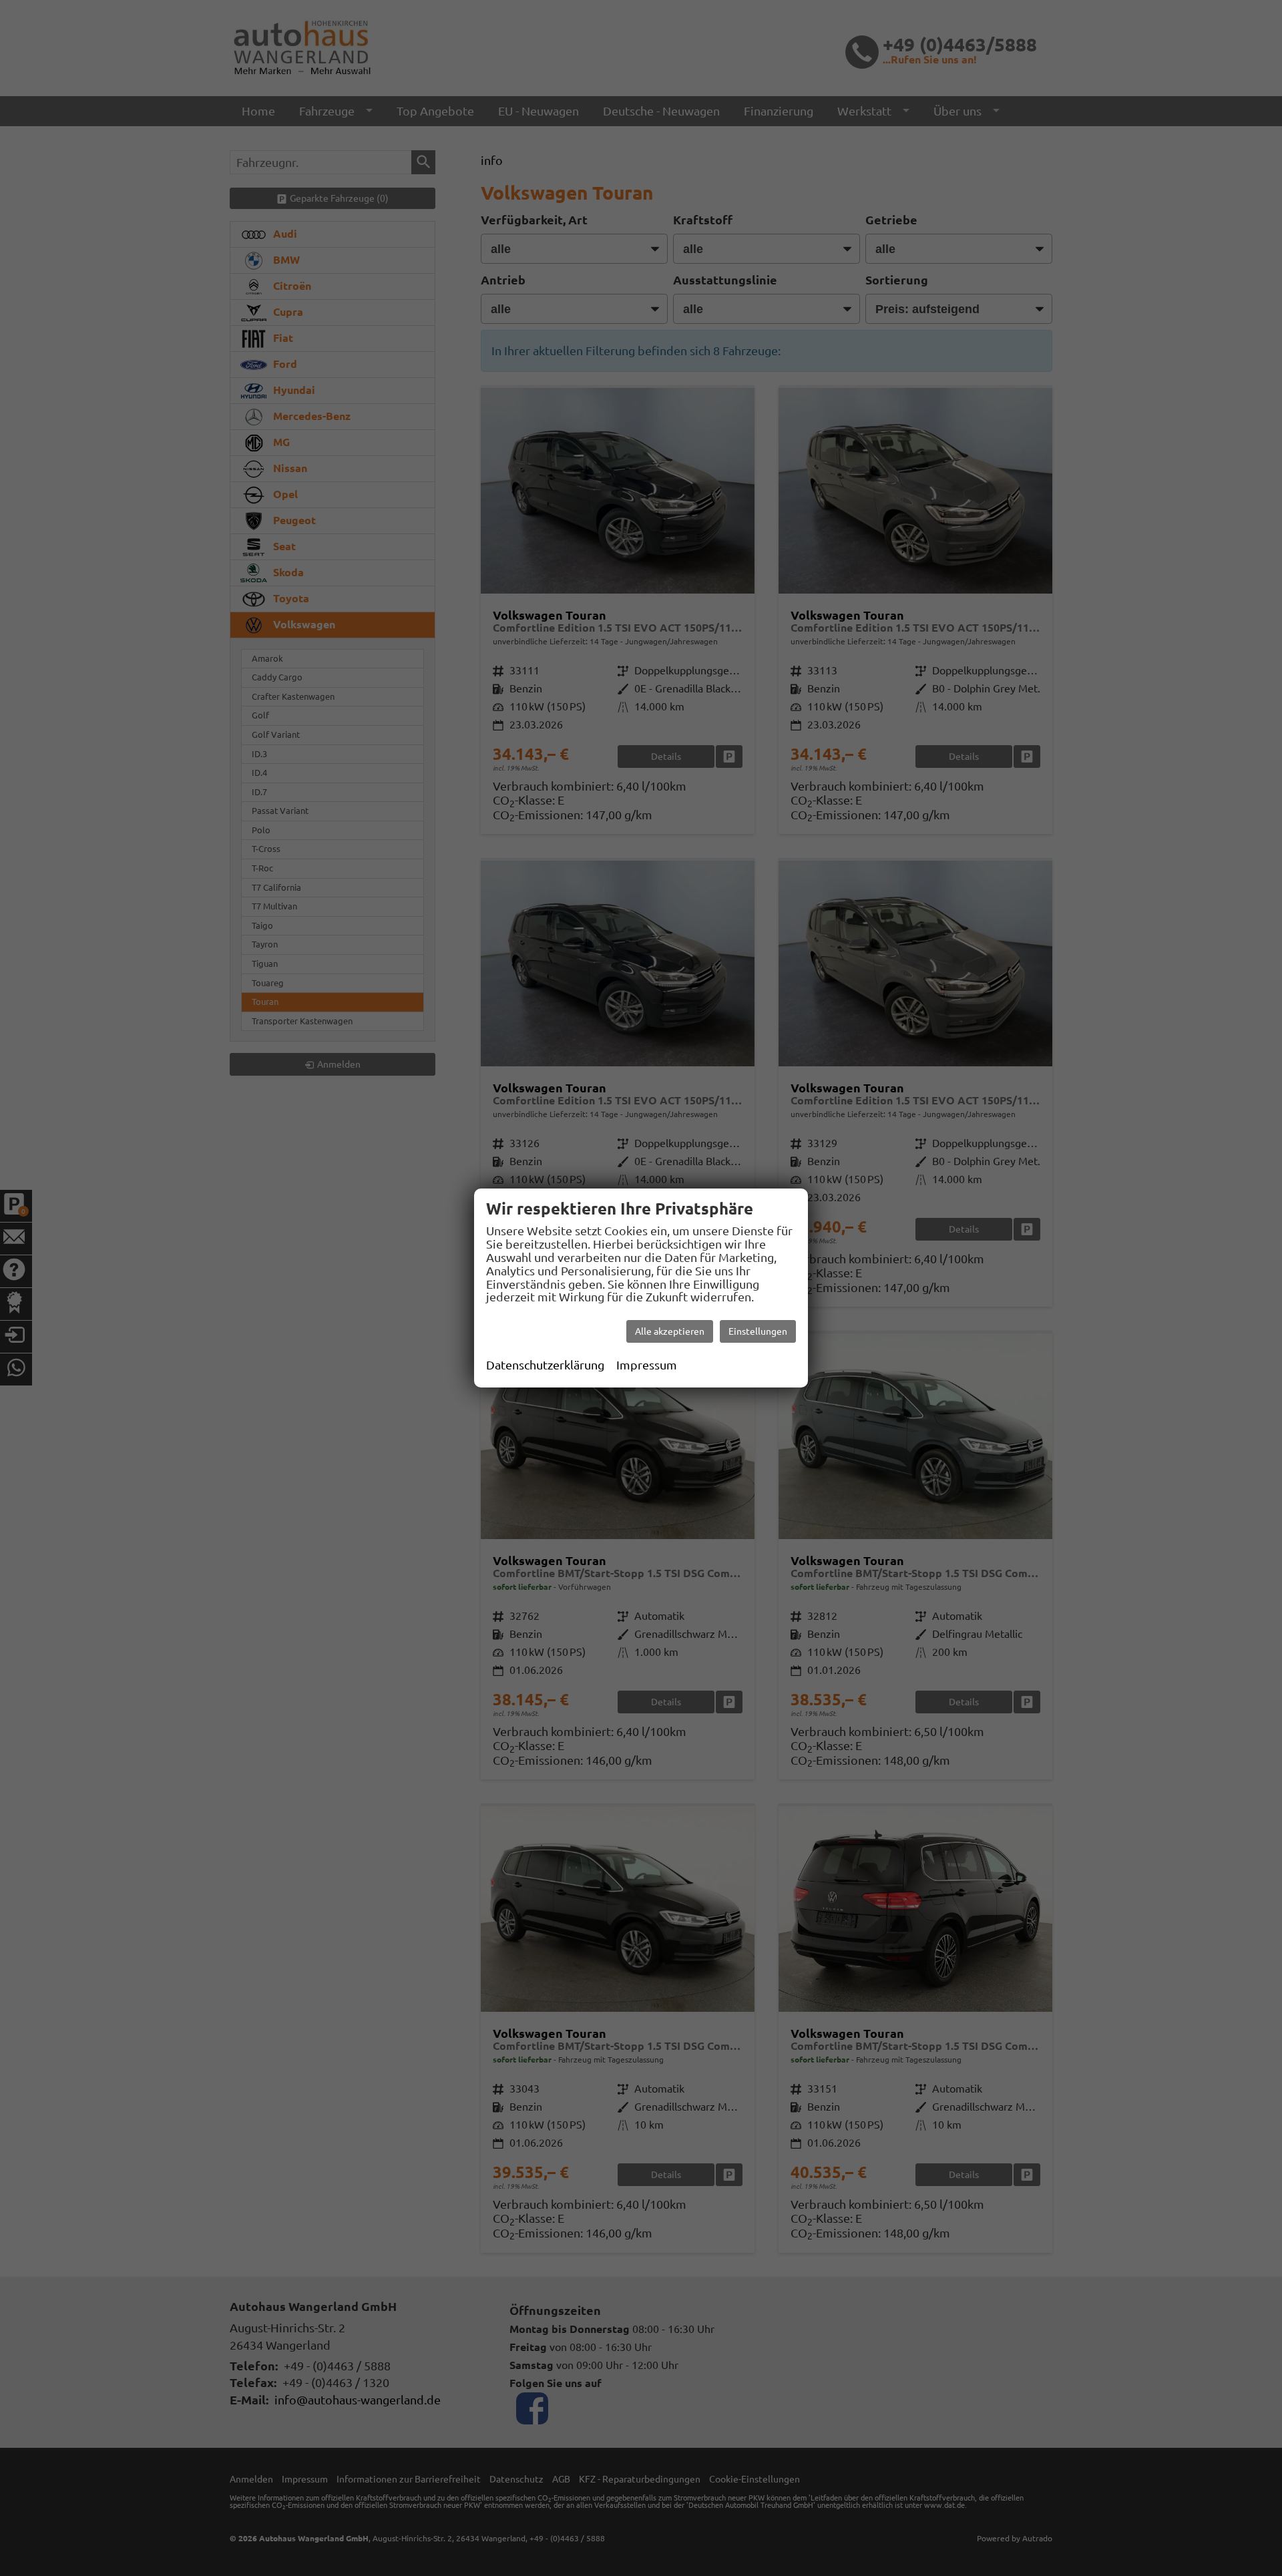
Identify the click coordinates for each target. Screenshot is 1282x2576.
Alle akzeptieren (670, 1331)
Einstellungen (758, 1331)
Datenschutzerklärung (545, 1365)
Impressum (647, 1365)
